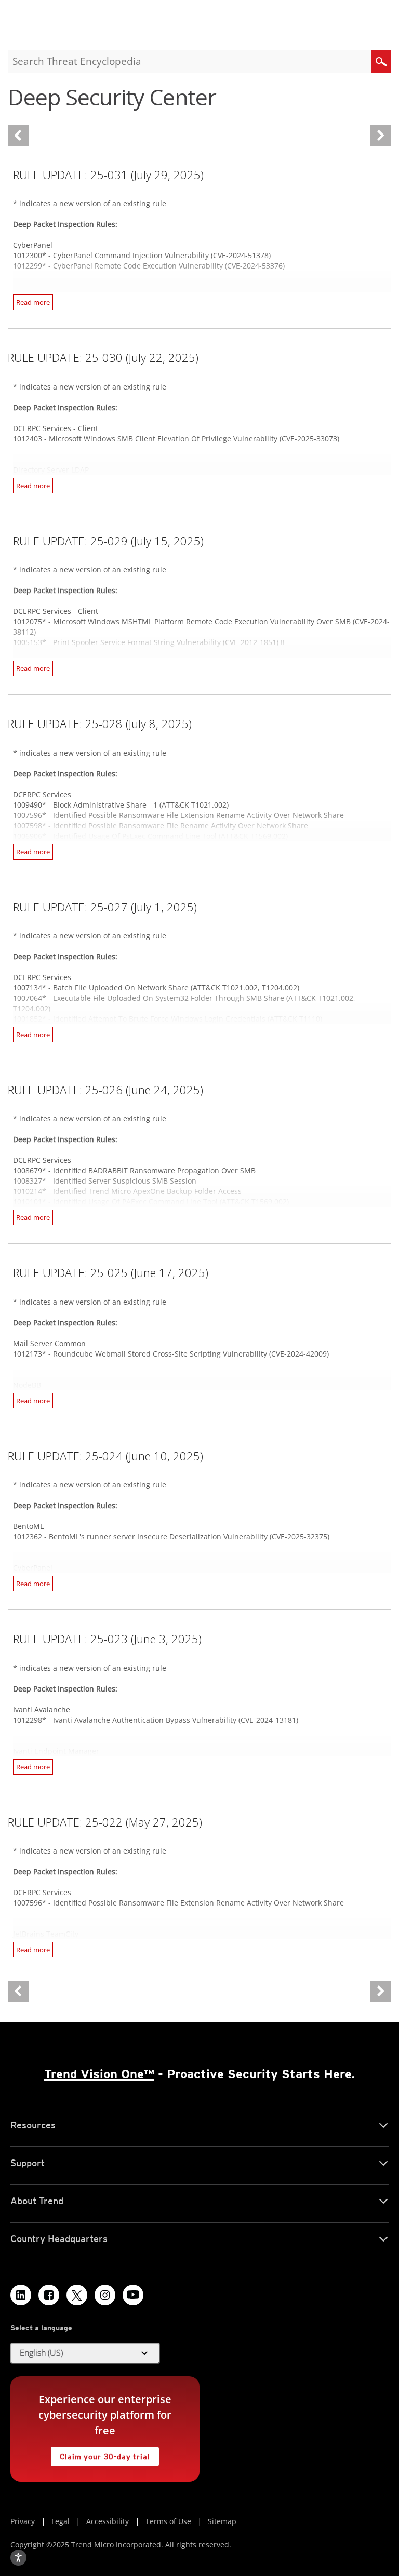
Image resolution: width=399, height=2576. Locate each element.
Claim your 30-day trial (100, 2454)
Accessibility (108, 2521)
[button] (85, 2353)
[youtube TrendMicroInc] (133, 2295)
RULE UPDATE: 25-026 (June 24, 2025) (105, 1090)
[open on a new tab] (77, 2295)
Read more (33, 302)
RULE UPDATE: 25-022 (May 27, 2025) (105, 1822)
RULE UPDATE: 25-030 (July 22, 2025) (103, 357)
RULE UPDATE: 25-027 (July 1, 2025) (105, 907)
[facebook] (49, 2295)
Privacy (23, 2521)
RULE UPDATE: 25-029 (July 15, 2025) (108, 541)
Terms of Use (168, 2521)
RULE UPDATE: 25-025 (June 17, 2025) (111, 1272)
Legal (61, 2521)
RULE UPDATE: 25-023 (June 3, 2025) (107, 1639)
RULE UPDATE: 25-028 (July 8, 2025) (100, 723)
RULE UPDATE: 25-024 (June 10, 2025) (105, 1456)
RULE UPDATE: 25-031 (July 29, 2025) (108, 175)
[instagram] (105, 2295)
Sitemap (222, 2521)
